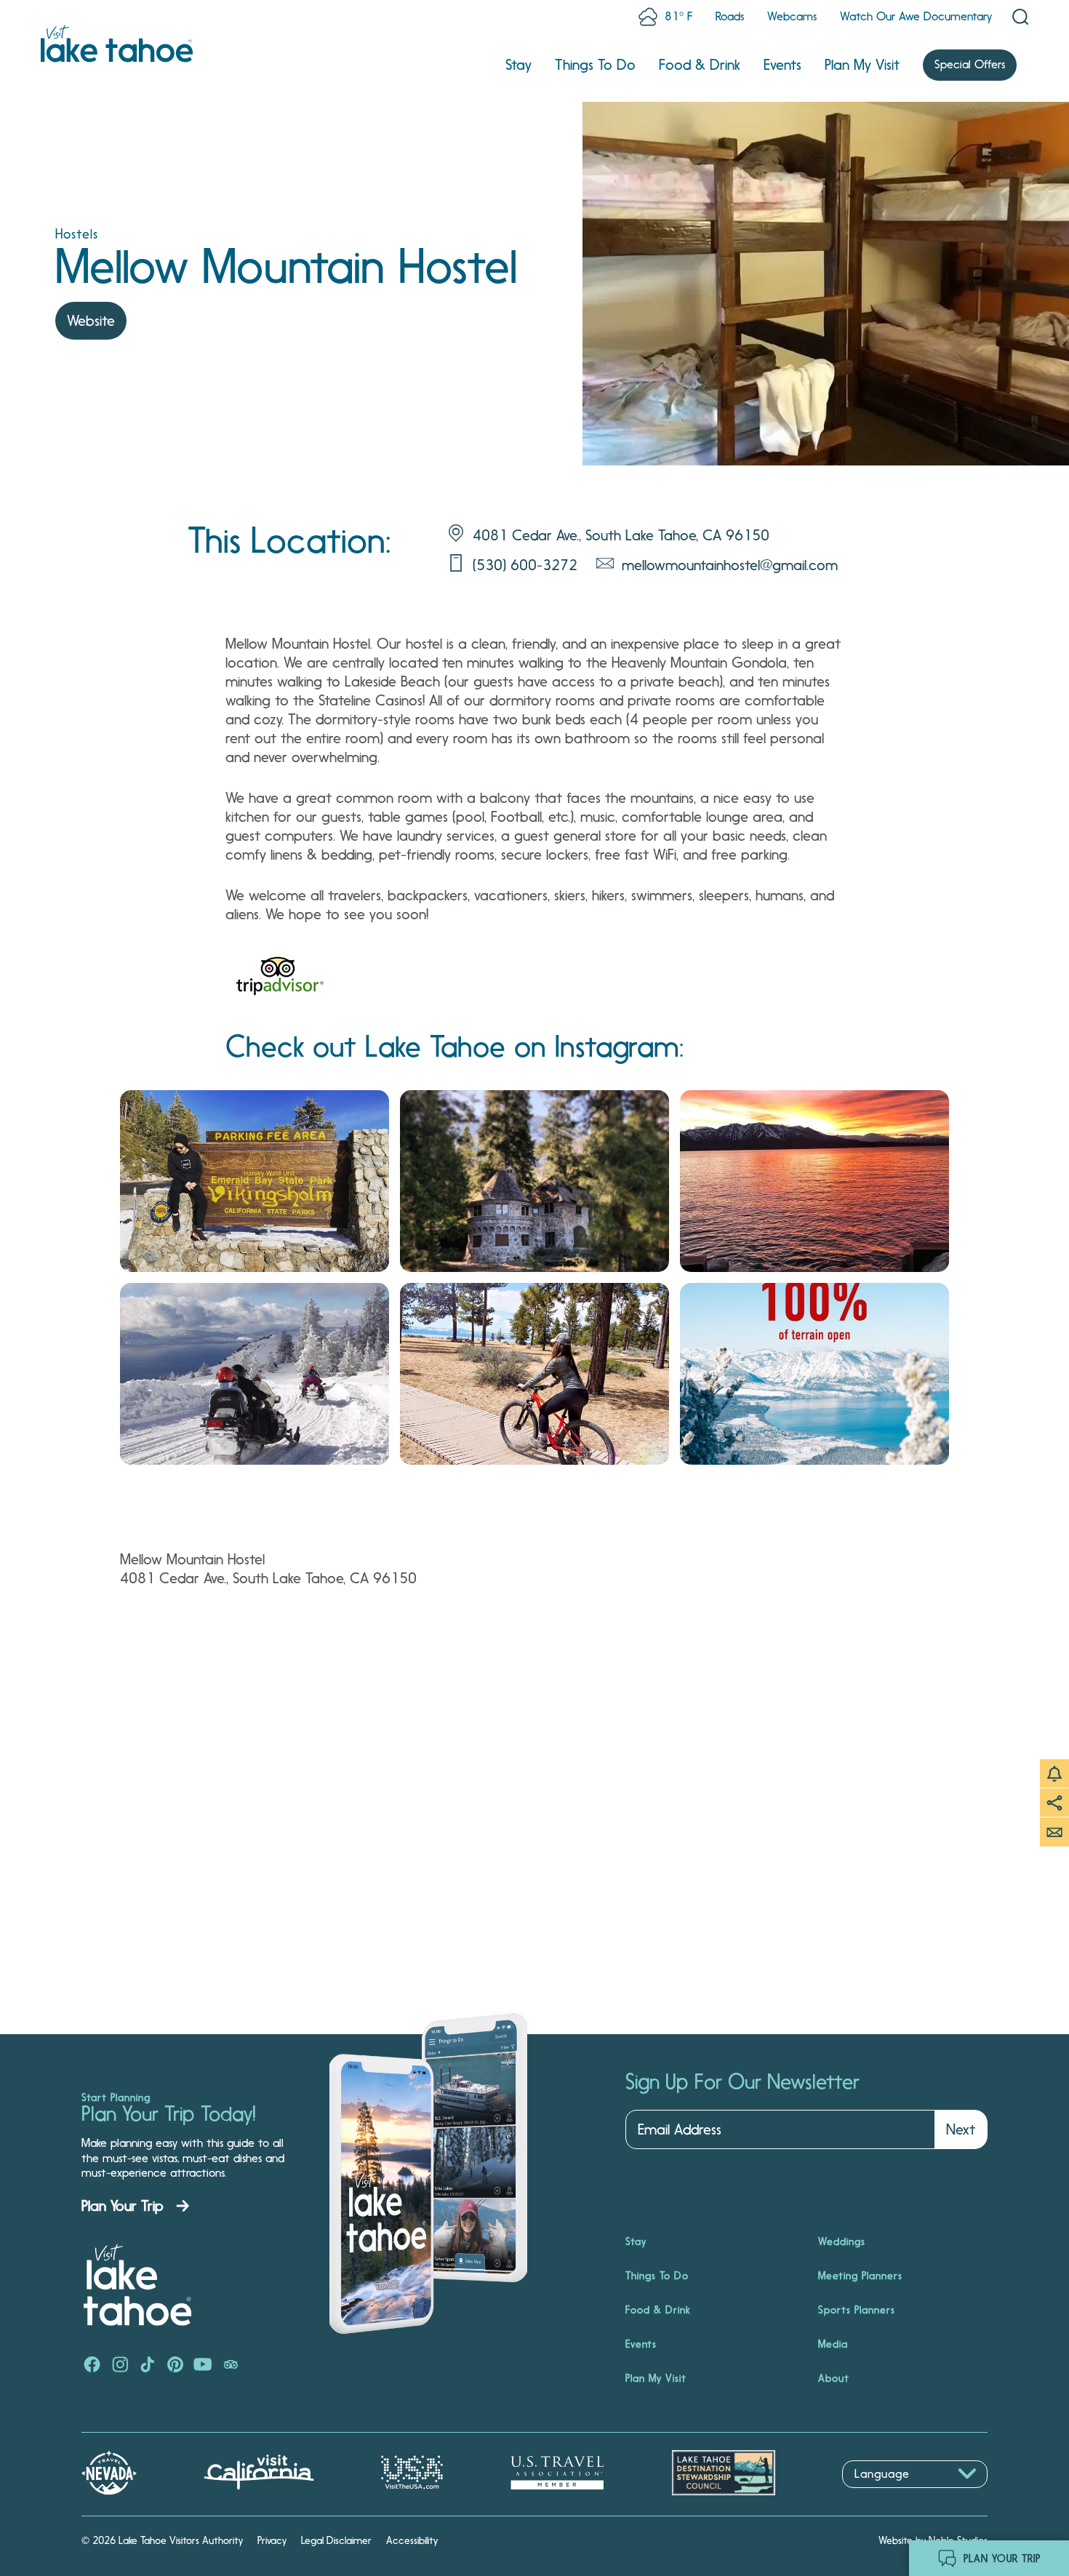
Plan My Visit (862, 65)
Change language (884, 2496)
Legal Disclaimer (336, 2540)
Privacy (272, 2540)
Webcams (792, 16)
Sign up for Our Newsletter (742, 2082)
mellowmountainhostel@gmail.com (730, 565)
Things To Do (595, 65)
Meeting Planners (860, 2276)
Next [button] (961, 2129)
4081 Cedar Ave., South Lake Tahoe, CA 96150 (621, 535)
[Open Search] (1020, 17)
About (834, 2378)
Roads (730, 16)
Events (782, 65)
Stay (519, 65)
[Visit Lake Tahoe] (117, 44)
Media (833, 2344)
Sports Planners (857, 2310)
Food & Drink (700, 65)
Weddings (842, 2241)
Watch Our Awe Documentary (916, 16)
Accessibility (412, 2540)
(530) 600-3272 (525, 565)
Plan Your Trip (123, 2206)
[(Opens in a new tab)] (280, 980)
